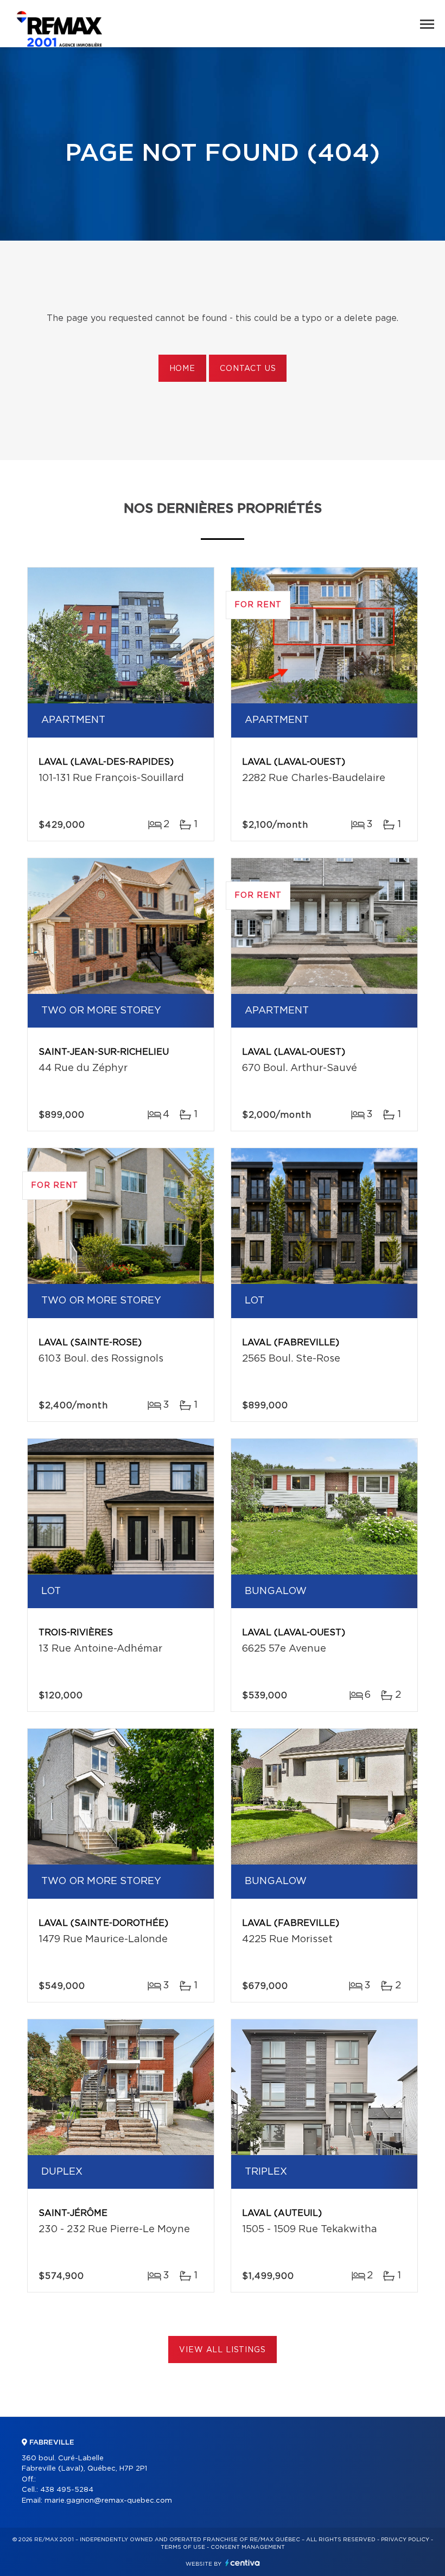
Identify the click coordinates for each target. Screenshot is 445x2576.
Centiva (243, 2563)
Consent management (248, 2547)
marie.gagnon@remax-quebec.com (108, 2501)
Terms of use (183, 2547)
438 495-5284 (67, 2490)
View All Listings (222, 2350)
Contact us (248, 369)
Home (182, 369)
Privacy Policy (405, 2540)
